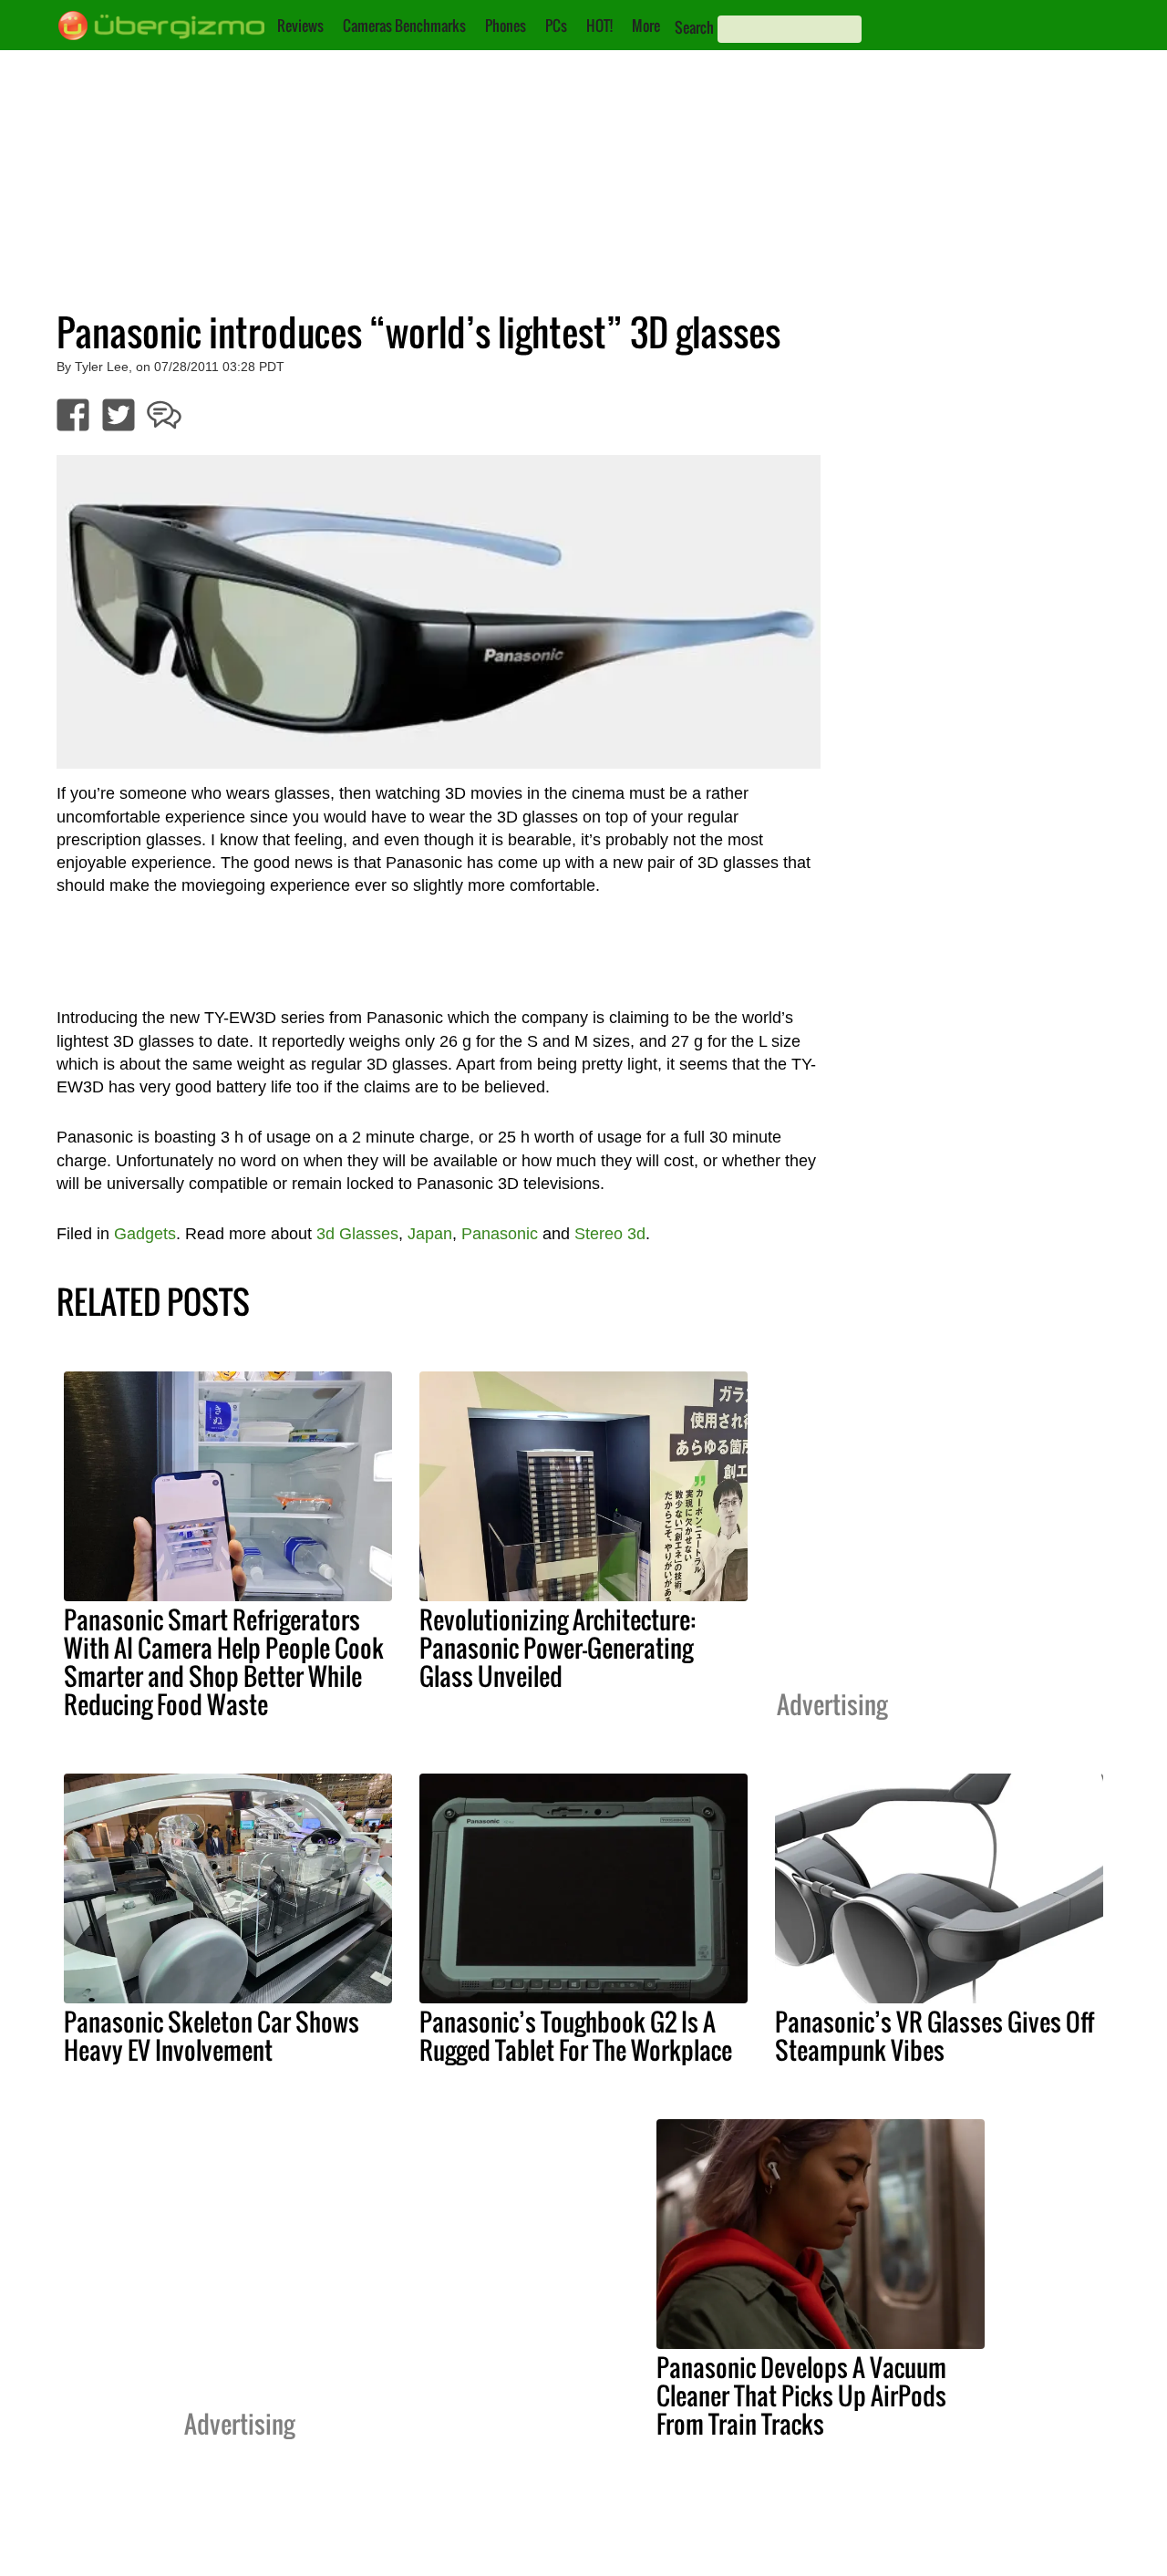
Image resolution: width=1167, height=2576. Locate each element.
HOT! (599, 26)
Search (694, 27)
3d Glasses (357, 1234)
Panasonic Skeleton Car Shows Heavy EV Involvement (212, 2036)
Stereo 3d (610, 1234)
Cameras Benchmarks (404, 26)
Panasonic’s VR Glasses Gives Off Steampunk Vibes (935, 2036)
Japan (430, 1234)
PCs (556, 26)
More (646, 26)
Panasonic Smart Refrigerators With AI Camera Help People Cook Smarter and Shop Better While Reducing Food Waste (224, 1662)
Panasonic (500, 1234)
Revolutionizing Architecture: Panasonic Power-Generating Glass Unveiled (558, 1648)
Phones (506, 26)
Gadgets (145, 1234)
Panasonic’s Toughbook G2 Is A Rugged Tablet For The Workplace (576, 2036)
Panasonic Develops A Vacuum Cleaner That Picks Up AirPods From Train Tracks (801, 2395)
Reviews (300, 26)
